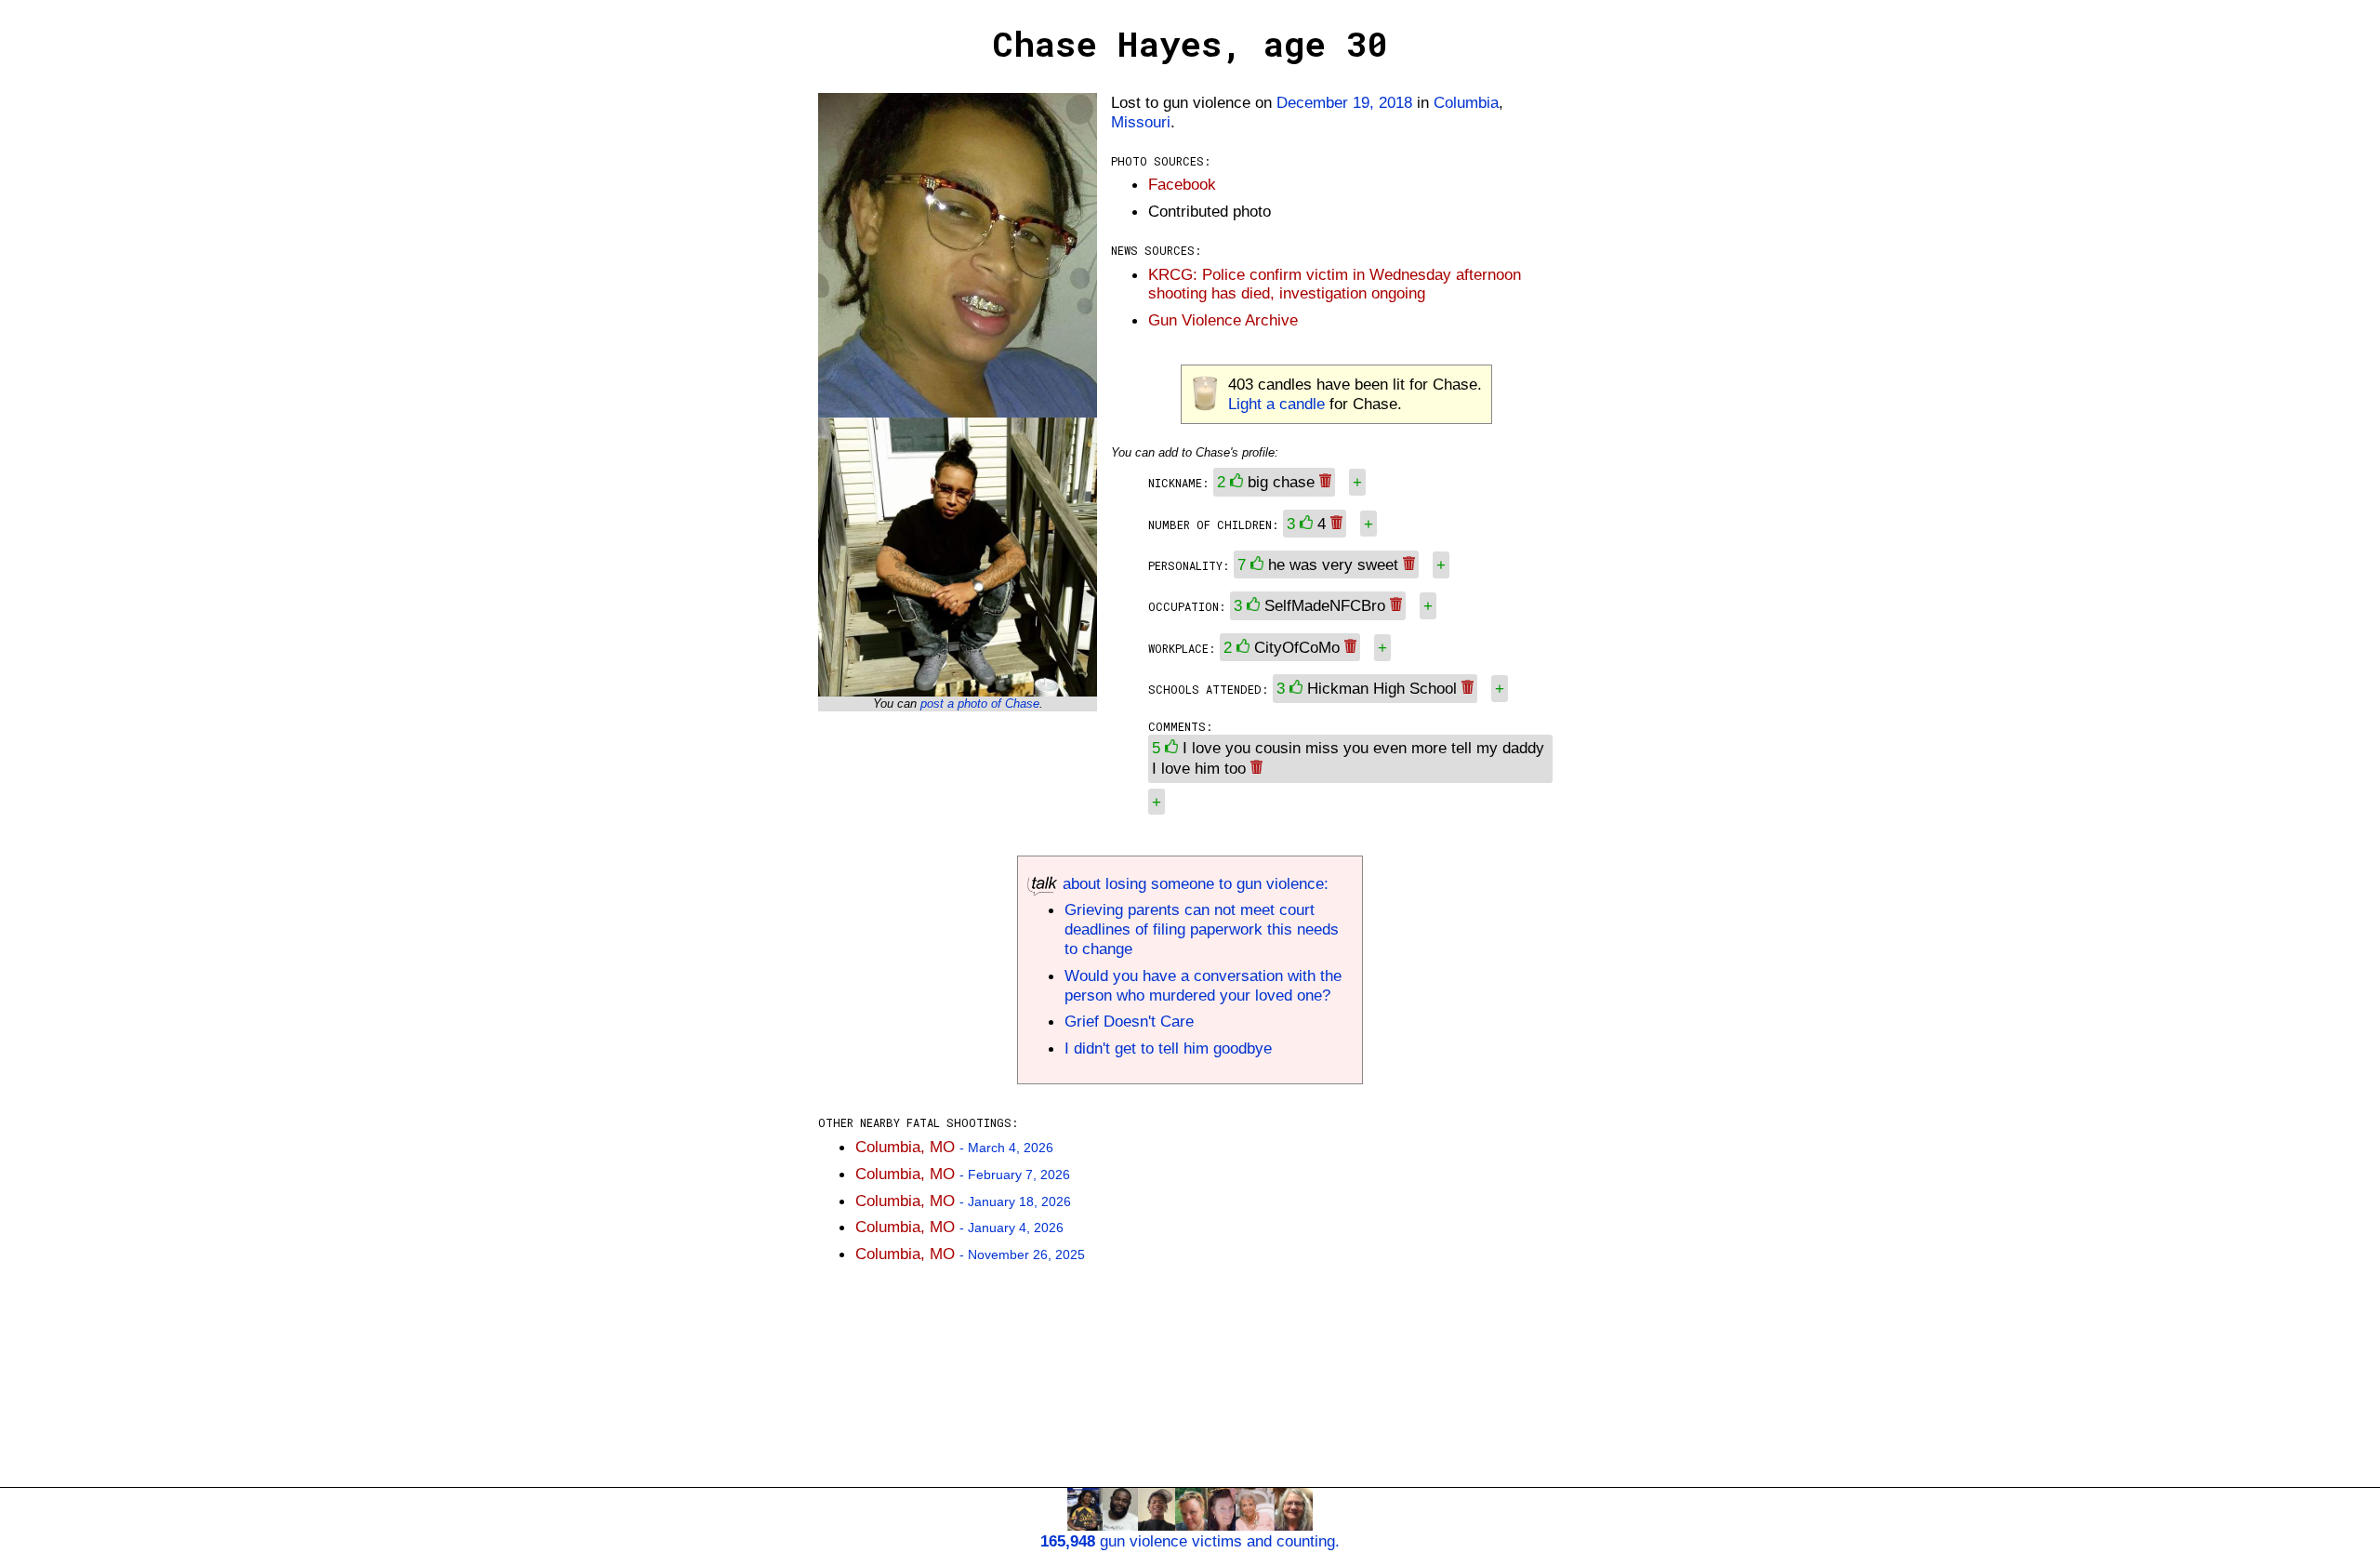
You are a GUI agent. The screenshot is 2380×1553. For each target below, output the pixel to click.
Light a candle (1276, 404)
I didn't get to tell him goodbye (1168, 1048)
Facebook (1182, 184)
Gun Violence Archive (1223, 320)
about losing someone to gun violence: (1193, 883)
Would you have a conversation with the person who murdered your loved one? (1203, 985)
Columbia (1466, 102)
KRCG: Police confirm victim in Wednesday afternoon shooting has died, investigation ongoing (1335, 284)
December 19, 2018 (1344, 102)
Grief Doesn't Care (1129, 1021)
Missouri (1141, 122)
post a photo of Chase (980, 703)
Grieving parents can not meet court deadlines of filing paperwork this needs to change (1202, 929)
